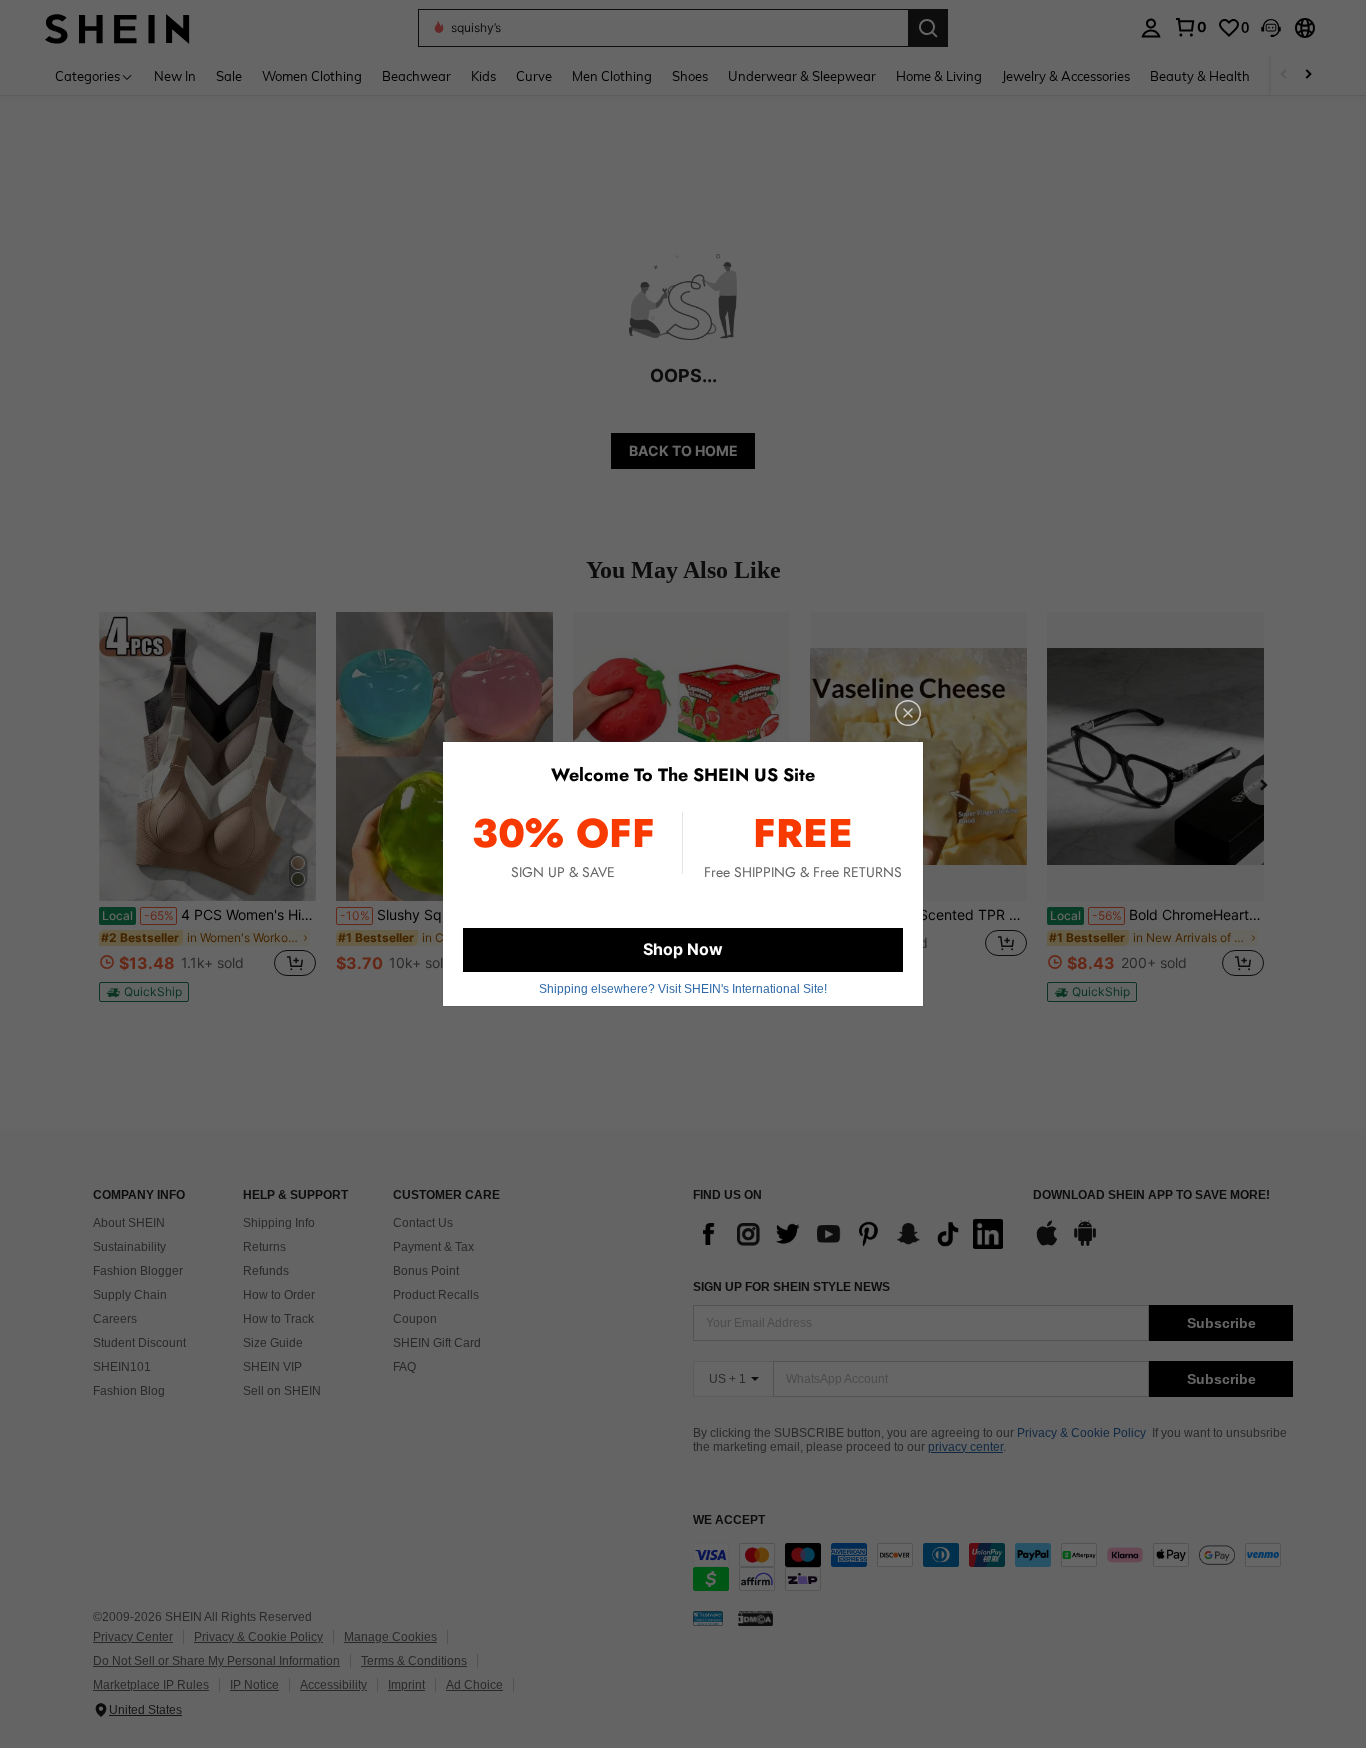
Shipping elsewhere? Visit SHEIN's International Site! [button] (683, 989)
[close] (908, 713)
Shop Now (683, 949)
